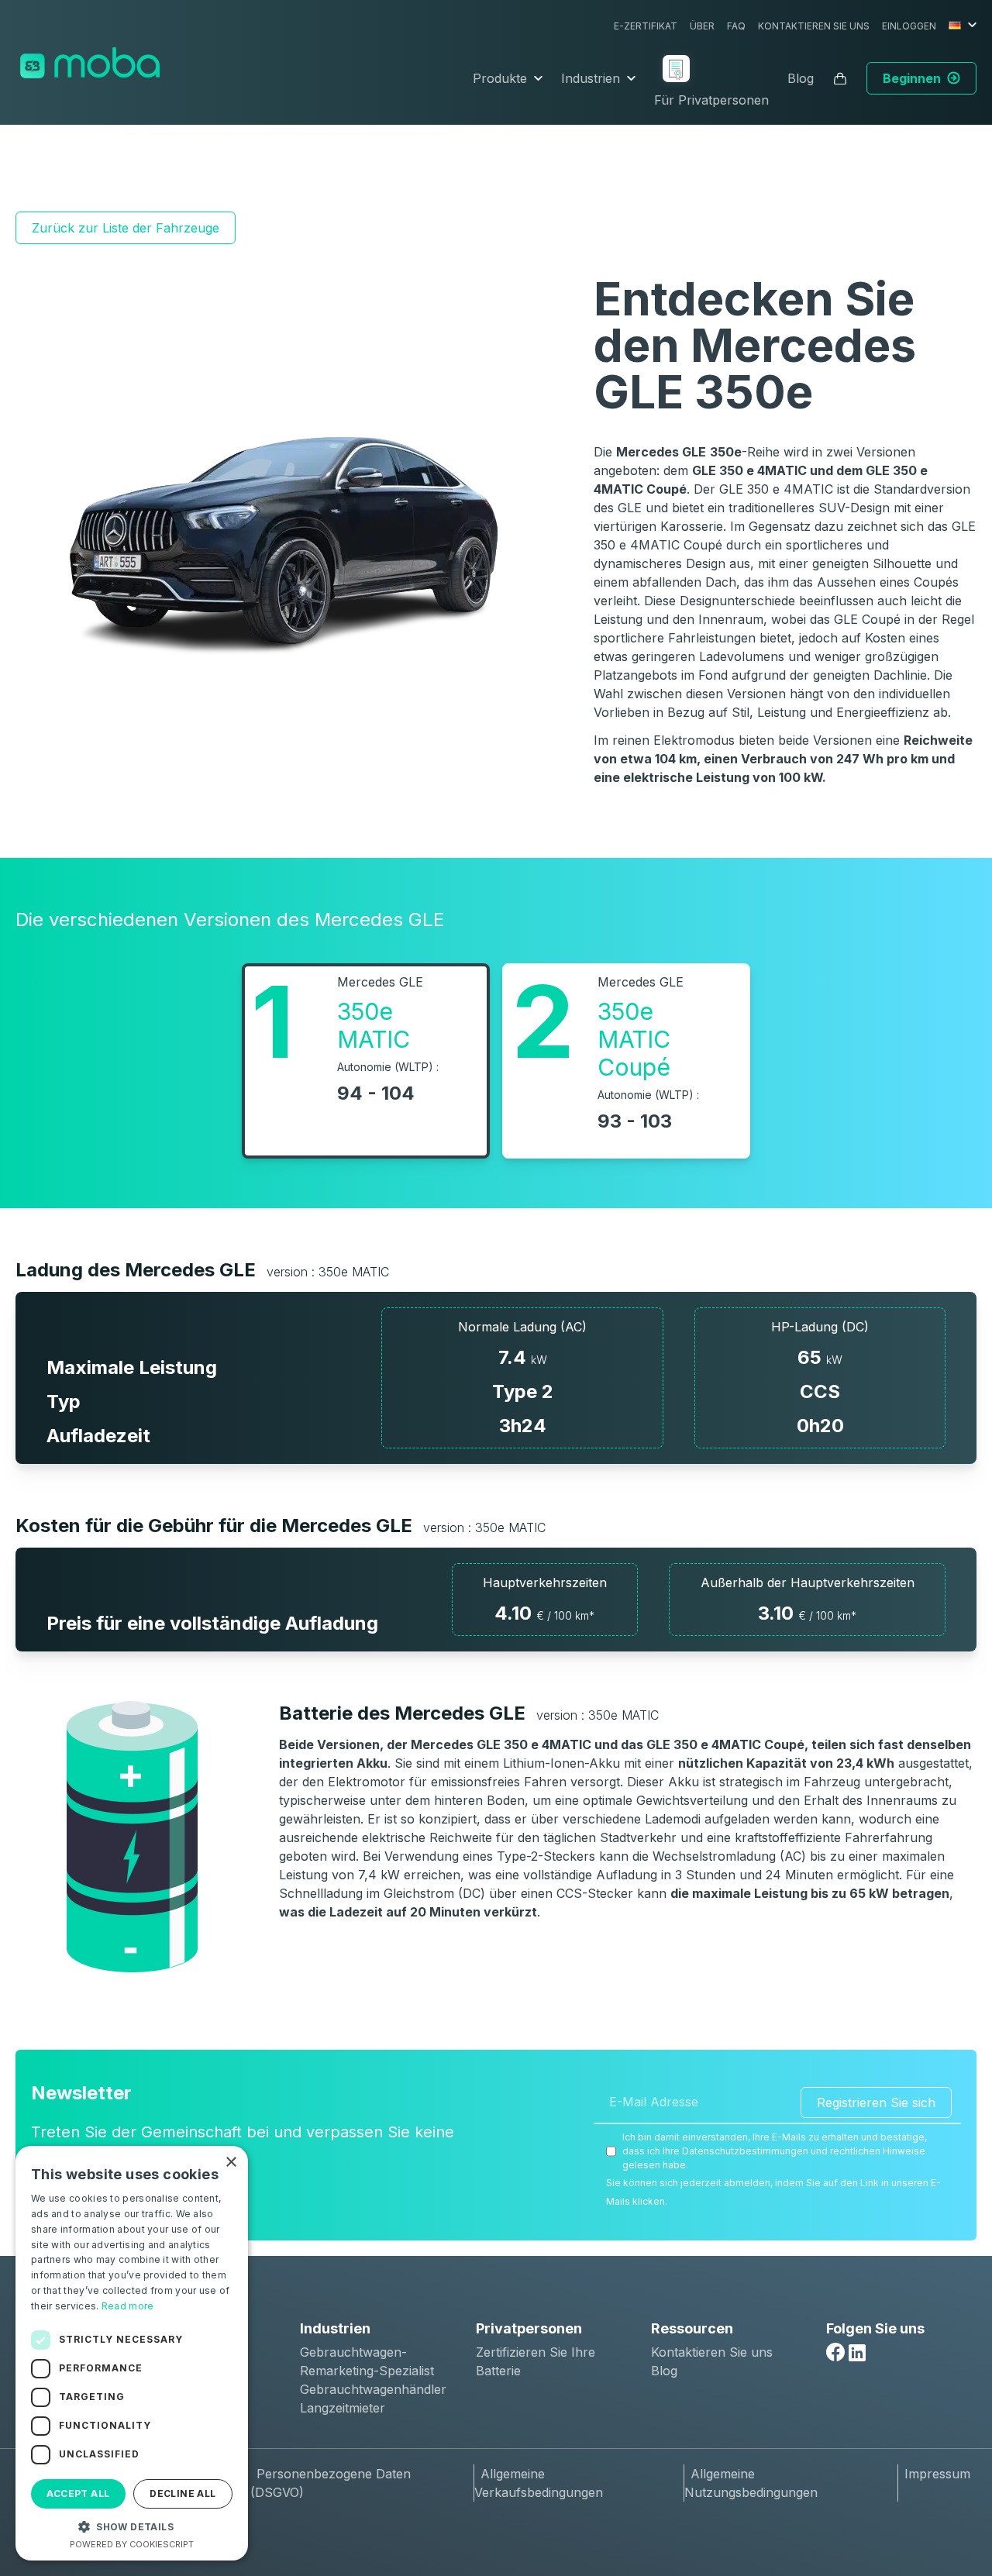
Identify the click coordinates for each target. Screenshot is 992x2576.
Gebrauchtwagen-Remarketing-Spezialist (367, 2361)
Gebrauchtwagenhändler (373, 2389)
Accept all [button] (78, 2493)
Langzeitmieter (343, 2408)
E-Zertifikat (646, 26)
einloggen (909, 26)
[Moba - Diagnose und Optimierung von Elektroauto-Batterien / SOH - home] (90, 63)
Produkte (500, 78)
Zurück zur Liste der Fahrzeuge (126, 228)
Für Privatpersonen (711, 100)
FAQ (736, 26)
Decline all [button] (183, 2493)
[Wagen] (840, 78)
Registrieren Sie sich (876, 2102)
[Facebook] (835, 2352)
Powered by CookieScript (132, 2544)
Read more (128, 2306)
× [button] (231, 2163)
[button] (132, 2526)
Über (702, 26)
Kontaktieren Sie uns (814, 26)
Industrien (591, 78)
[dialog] (132, 2353)
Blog (801, 78)
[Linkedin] (857, 2353)
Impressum (937, 2474)
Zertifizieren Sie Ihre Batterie (536, 2361)
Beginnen (912, 78)
